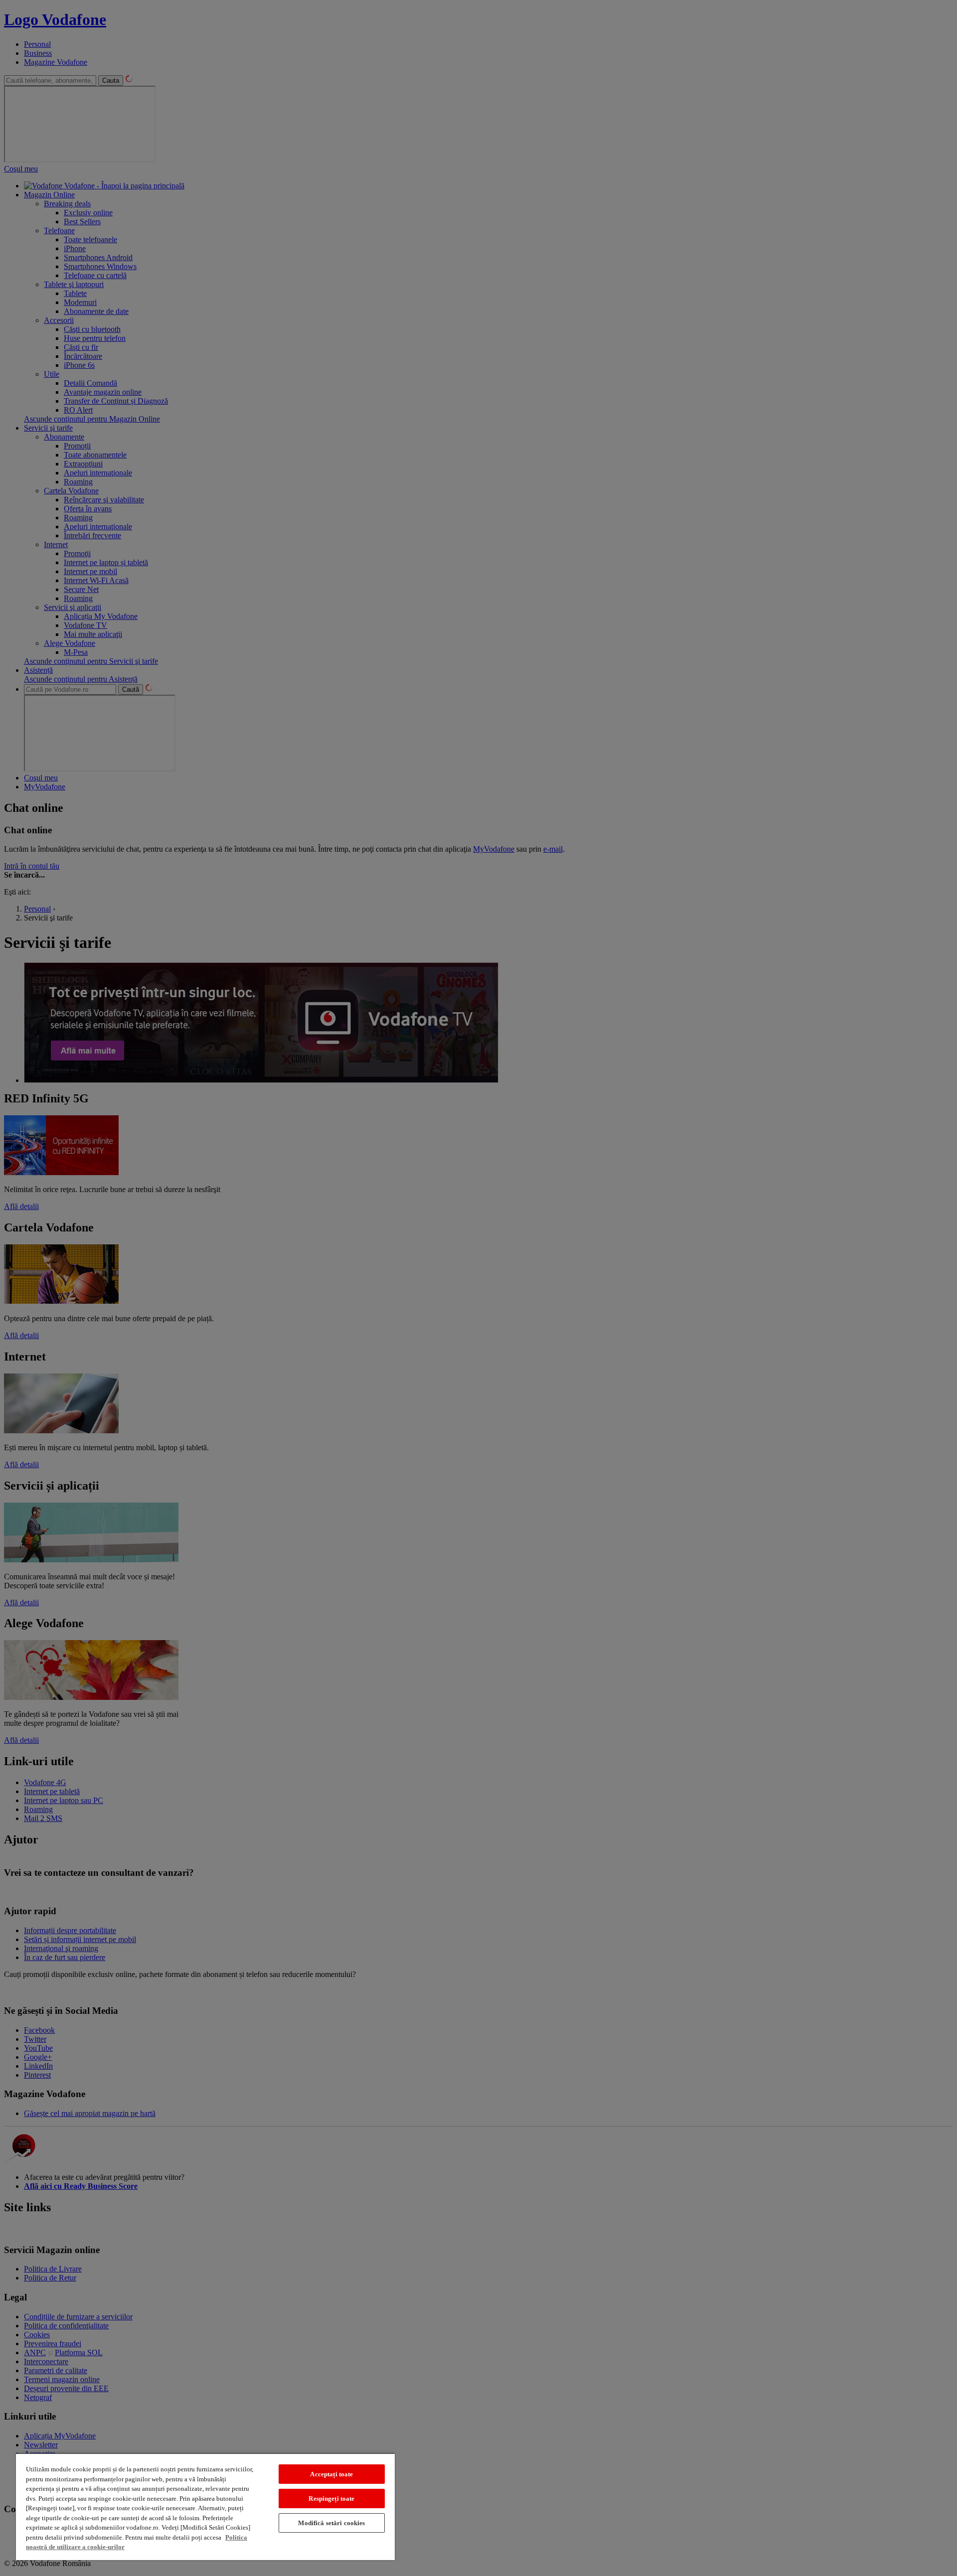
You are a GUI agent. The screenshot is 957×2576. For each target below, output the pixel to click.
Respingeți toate (331, 2499)
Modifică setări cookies (331, 2523)
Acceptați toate (331, 2474)
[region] (205, 2506)
